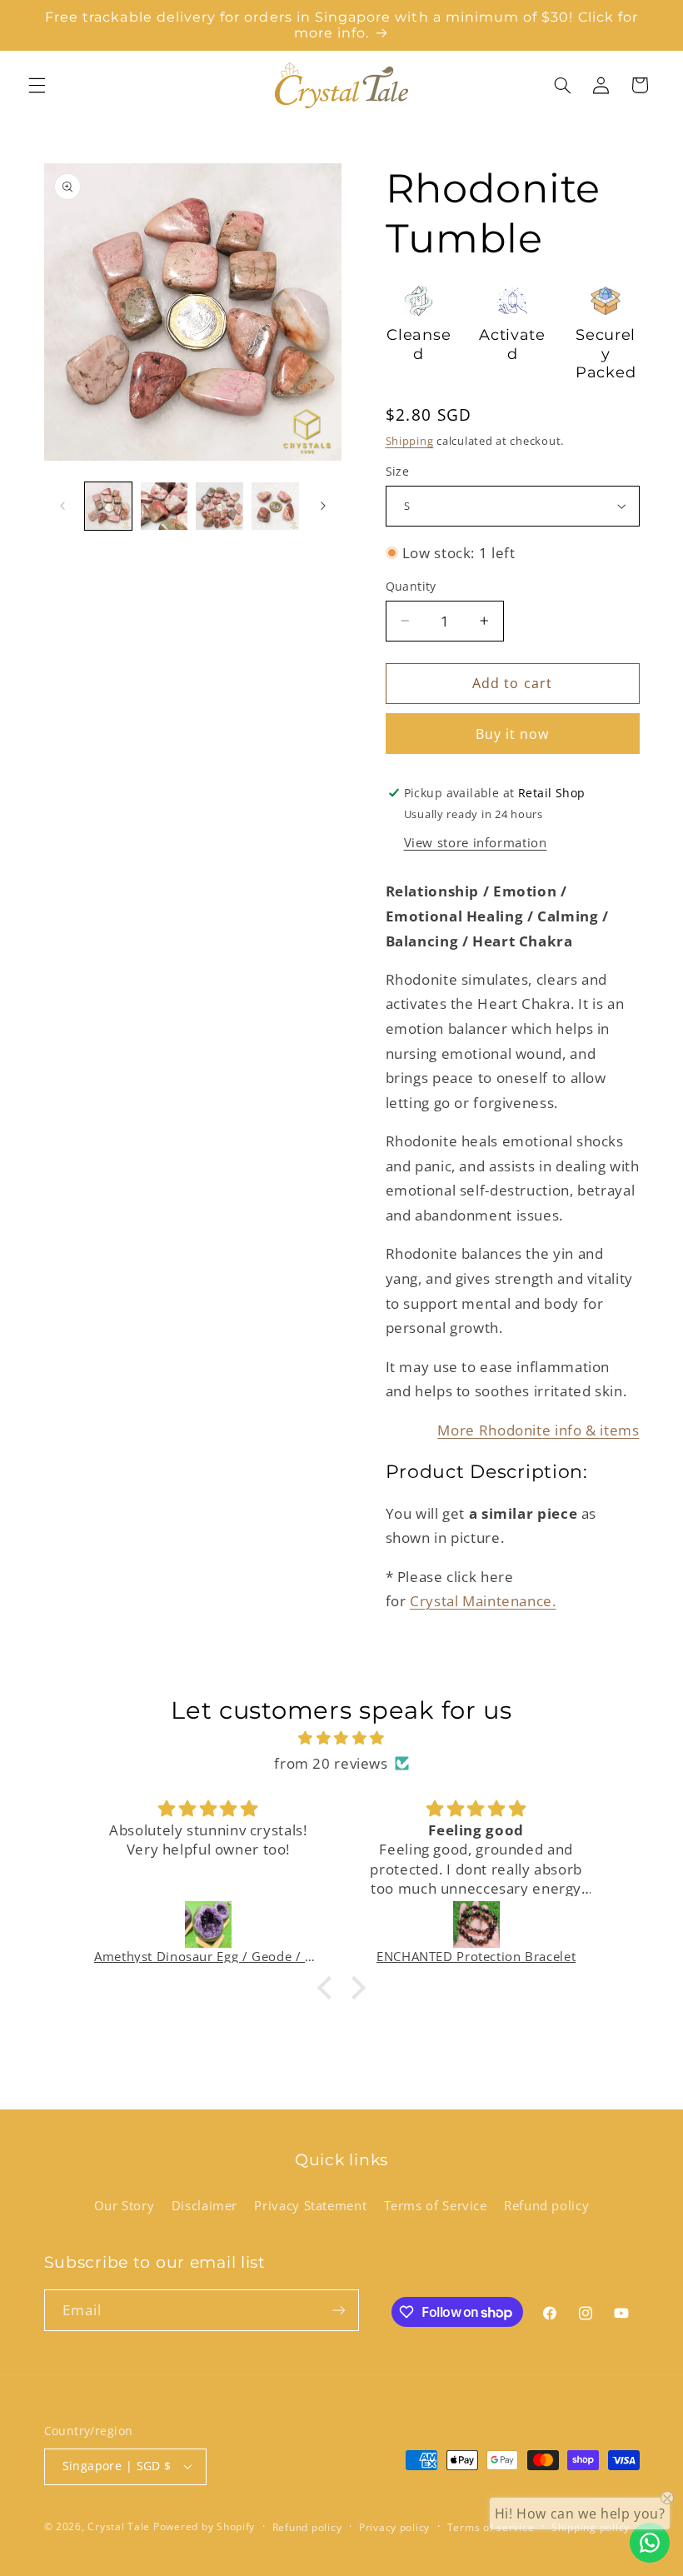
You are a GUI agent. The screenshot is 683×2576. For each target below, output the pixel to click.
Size (398, 471)
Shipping (410, 441)
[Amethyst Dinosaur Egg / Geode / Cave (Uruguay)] (208, 1925)
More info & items (538, 1430)
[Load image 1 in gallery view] (108, 506)
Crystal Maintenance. (483, 1601)
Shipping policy (591, 2527)
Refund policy (546, 2205)
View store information (476, 842)
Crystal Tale (119, 2526)
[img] (341, 1738)
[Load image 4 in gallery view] (275, 506)
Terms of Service (436, 2205)
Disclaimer (204, 2205)
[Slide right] (323, 507)
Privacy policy (394, 2527)
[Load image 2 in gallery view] (164, 506)
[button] (37, 85)
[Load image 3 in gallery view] (219, 506)
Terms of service (491, 2527)
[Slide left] (62, 507)
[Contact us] (650, 2543)
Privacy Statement (310, 2205)
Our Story (125, 2205)
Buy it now (513, 734)
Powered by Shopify (204, 2526)
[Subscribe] (338, 2310)
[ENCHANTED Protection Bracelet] (476, 1925)
